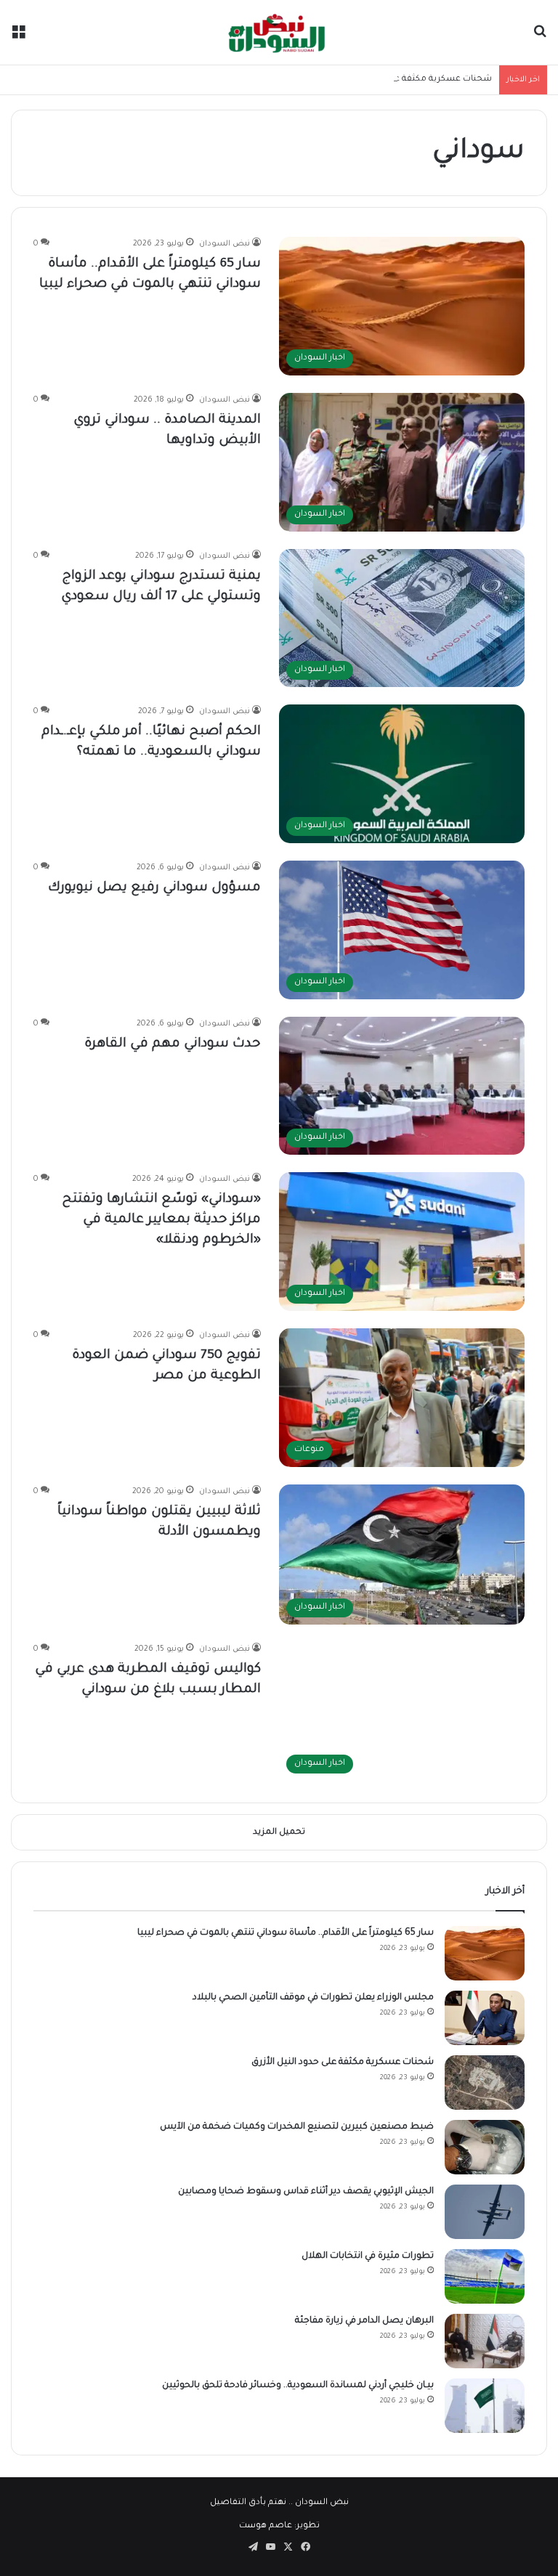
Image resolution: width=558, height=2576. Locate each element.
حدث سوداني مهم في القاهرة (173, 1044)
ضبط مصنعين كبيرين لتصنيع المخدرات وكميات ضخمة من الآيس (297, 2127)
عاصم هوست (266, 2526)
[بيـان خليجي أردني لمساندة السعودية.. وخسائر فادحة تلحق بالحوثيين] (485, 2406)
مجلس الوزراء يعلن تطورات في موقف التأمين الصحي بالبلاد (313, 1998)
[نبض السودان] (279, 32)
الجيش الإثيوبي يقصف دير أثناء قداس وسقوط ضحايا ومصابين (306, 2192)
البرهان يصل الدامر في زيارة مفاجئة (364, 2321)
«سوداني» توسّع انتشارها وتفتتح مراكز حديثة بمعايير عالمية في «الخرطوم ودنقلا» (161, 1220)
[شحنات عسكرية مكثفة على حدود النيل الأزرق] (485, 2083)
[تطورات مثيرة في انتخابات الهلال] (485, 2276)
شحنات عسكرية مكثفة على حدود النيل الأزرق (405, 80)
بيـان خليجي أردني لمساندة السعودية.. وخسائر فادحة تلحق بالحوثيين (298, 2386)
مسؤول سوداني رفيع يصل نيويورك (154, 888)
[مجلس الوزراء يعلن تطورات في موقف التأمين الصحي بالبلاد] (485, 2018)
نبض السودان (225, 244)
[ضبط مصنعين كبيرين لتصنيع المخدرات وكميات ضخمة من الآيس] (485, 2147)
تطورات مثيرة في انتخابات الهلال (368, 2256)
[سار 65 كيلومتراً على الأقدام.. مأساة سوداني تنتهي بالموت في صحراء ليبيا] (485, 1953)
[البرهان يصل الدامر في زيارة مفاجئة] (485, 2341)
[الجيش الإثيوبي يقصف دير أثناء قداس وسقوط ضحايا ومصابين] (485, 2212)
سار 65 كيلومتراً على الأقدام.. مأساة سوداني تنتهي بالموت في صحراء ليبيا (286, 1933)
